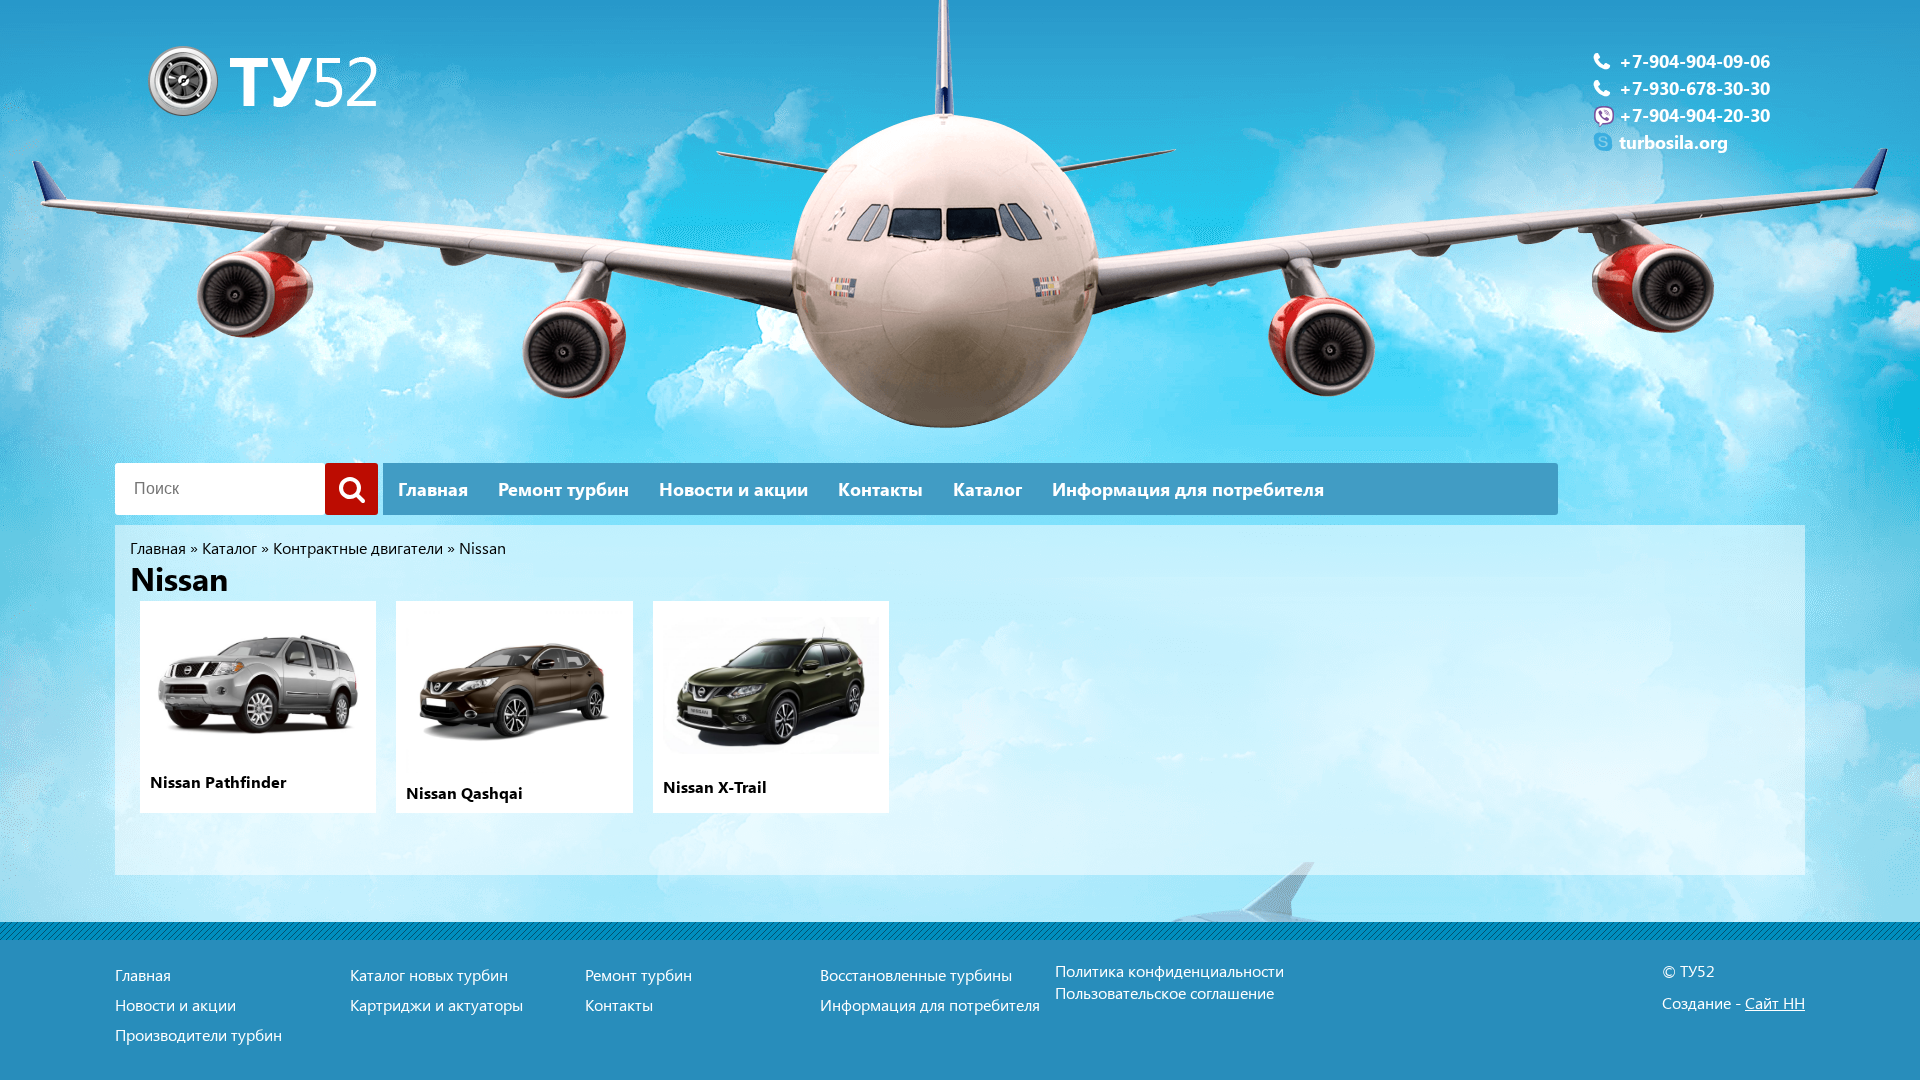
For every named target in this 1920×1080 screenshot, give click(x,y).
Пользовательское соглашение (1164, 992)
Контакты (880, 489)
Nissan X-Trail (715, 787)
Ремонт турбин (563, 489)
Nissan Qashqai (464, 793)
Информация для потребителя (1188, 489)
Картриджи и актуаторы (436, 1004)
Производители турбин (198, 1034)
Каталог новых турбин (429, 974)
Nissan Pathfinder (218, 782)
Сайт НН (1775, 1002)
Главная (433, 489)
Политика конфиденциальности (1169, 970)
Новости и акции (733, 489)
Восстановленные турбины (916, 974)
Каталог (987, 489)
